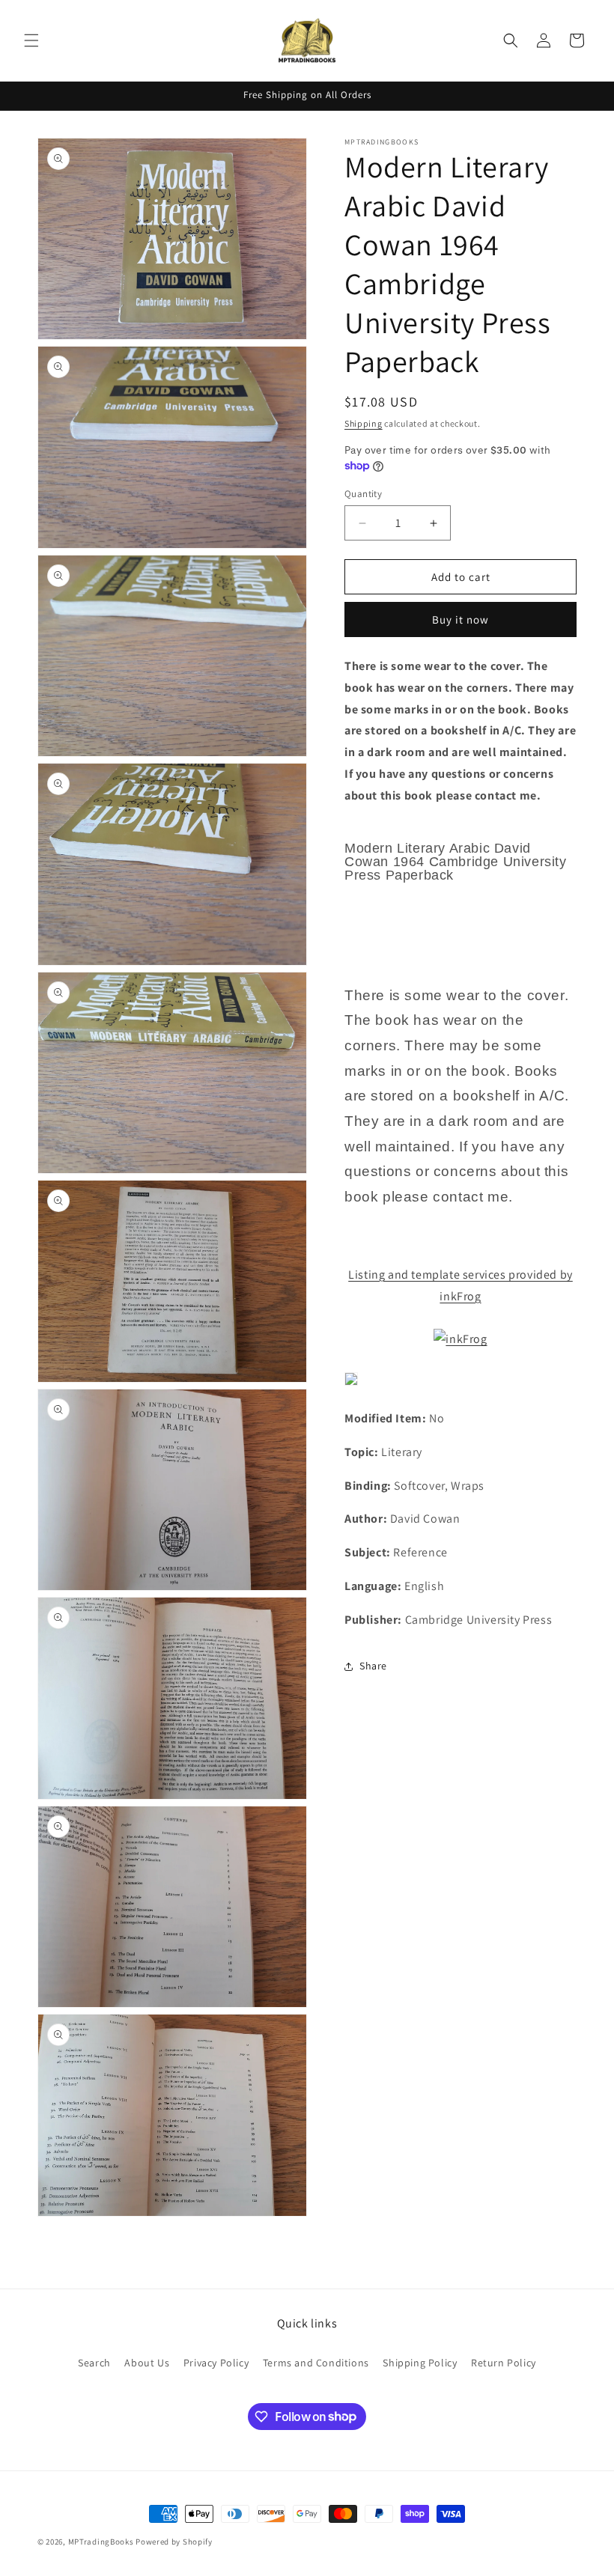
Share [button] (373, 1666)
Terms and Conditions (316, 2363)
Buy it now (460, 619)
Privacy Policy (216, 2363)
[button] (31, 40)
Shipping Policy (420, 2363)
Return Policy (504, 2363)
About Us (147, 2363)
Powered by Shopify (174, 2542)
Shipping (364, 423)
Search (94, 2363)
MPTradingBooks (101, 2542)
